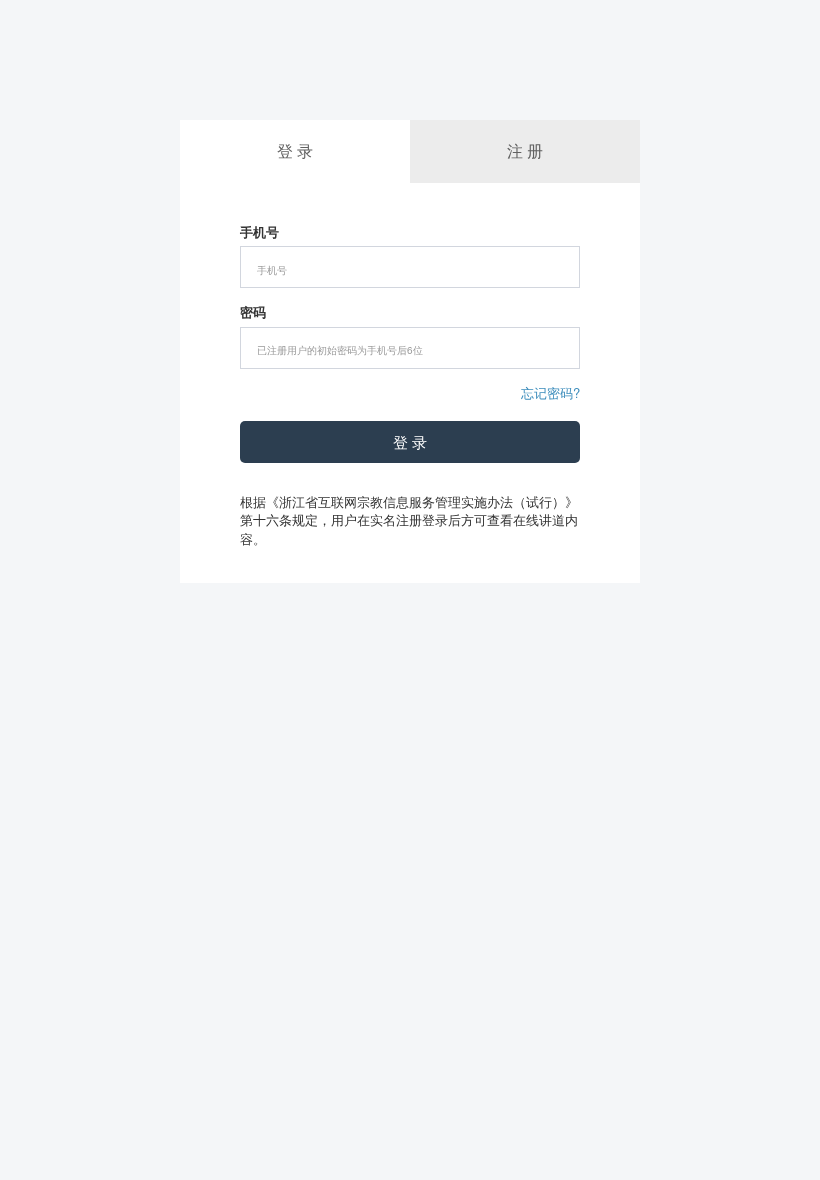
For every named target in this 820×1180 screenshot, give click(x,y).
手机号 (259, 232)
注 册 (525, 150)
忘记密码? (550, 392)
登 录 (410, 441)
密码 (253, 312)
